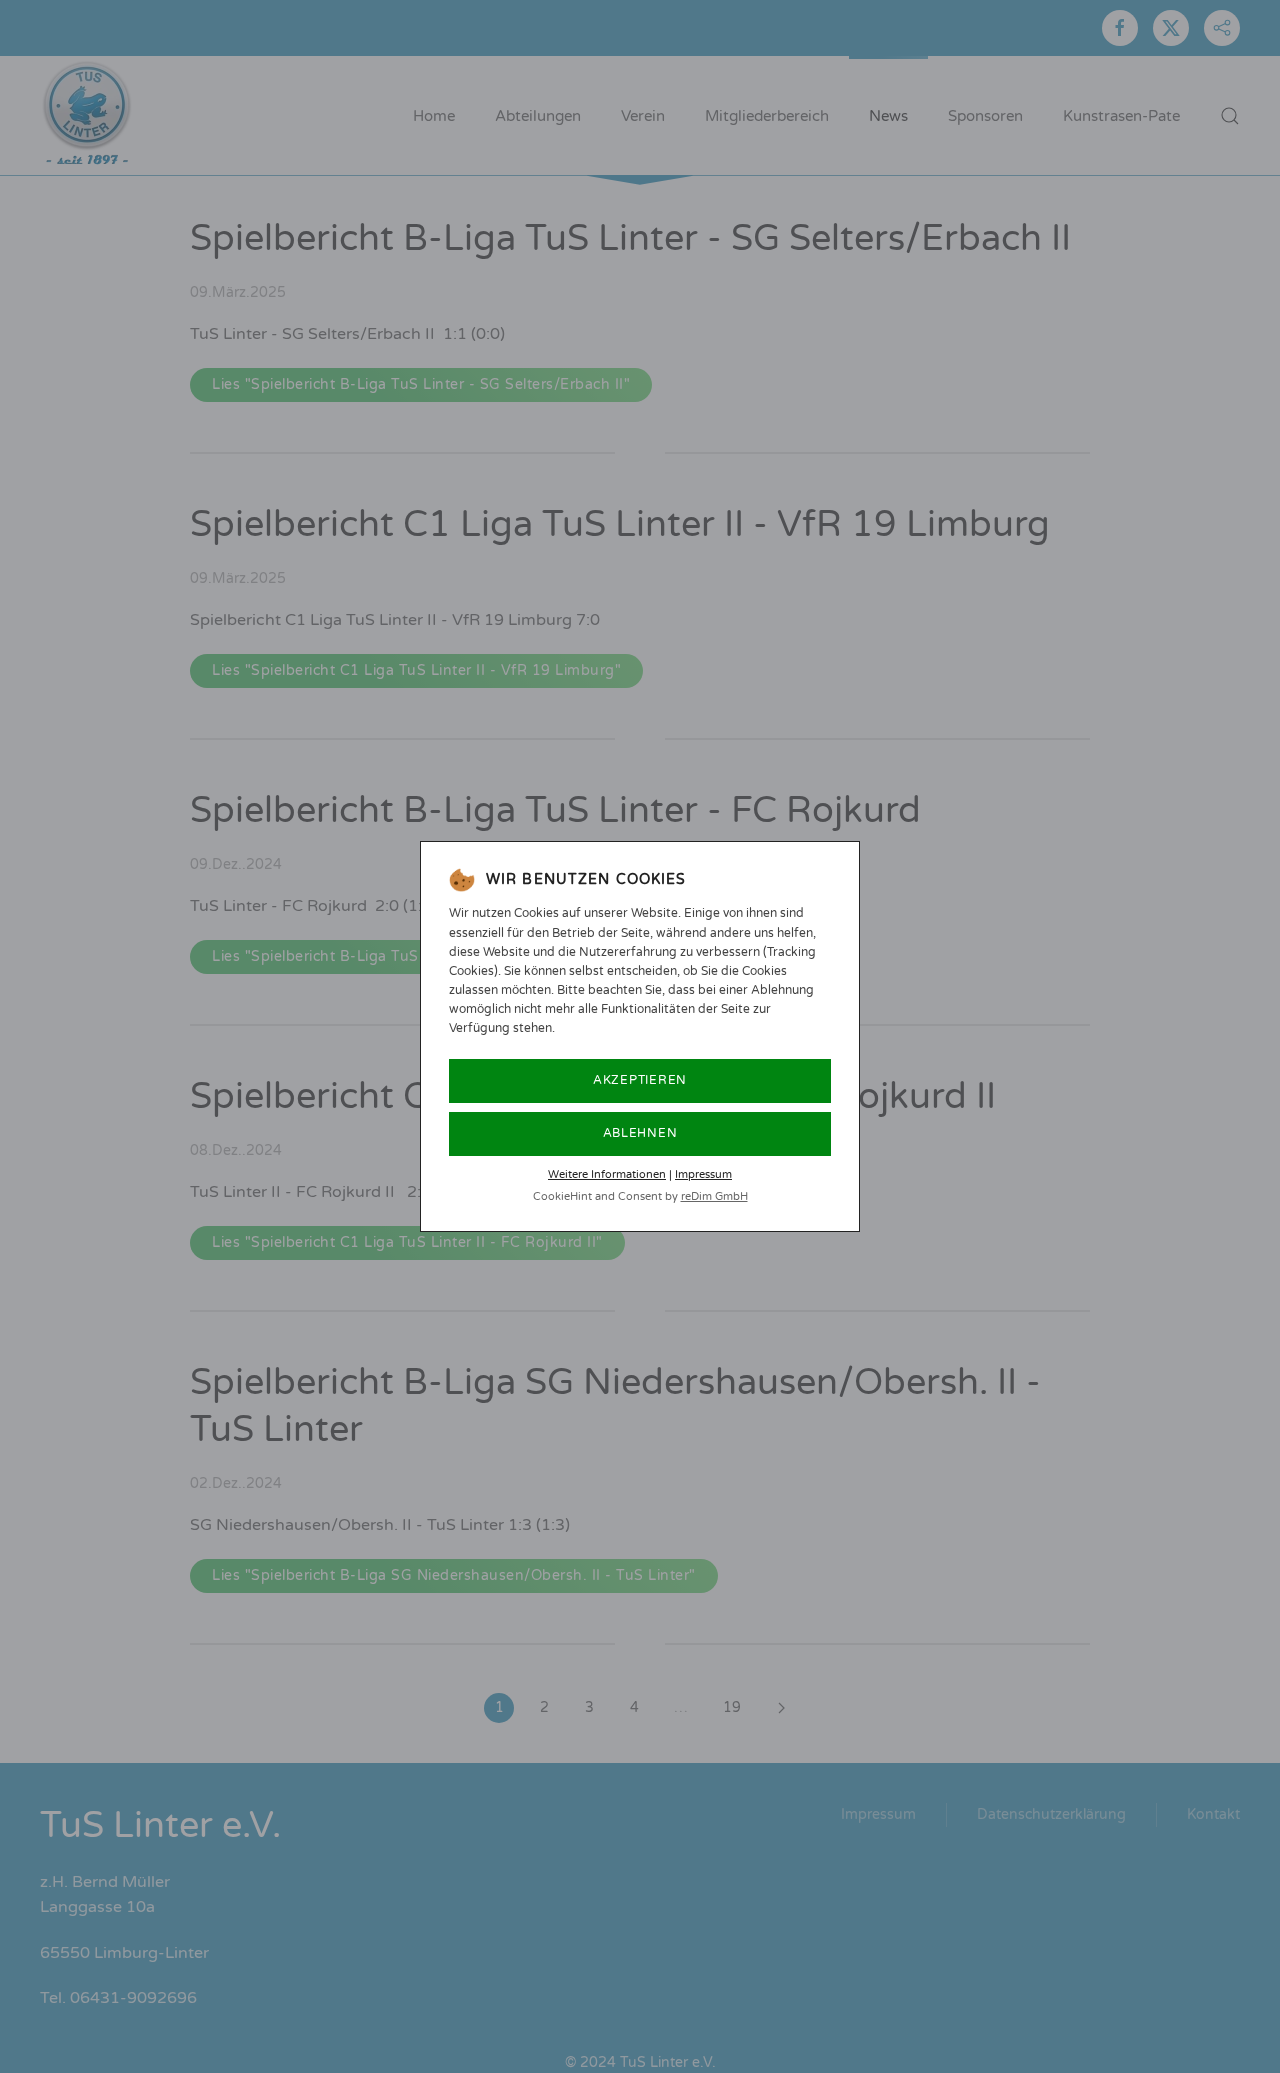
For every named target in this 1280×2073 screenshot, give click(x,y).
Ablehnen (640, 1133)
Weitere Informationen (607, 1174)
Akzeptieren (640, 1080)
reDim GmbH (714, 1196)
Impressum (703, 1174)
